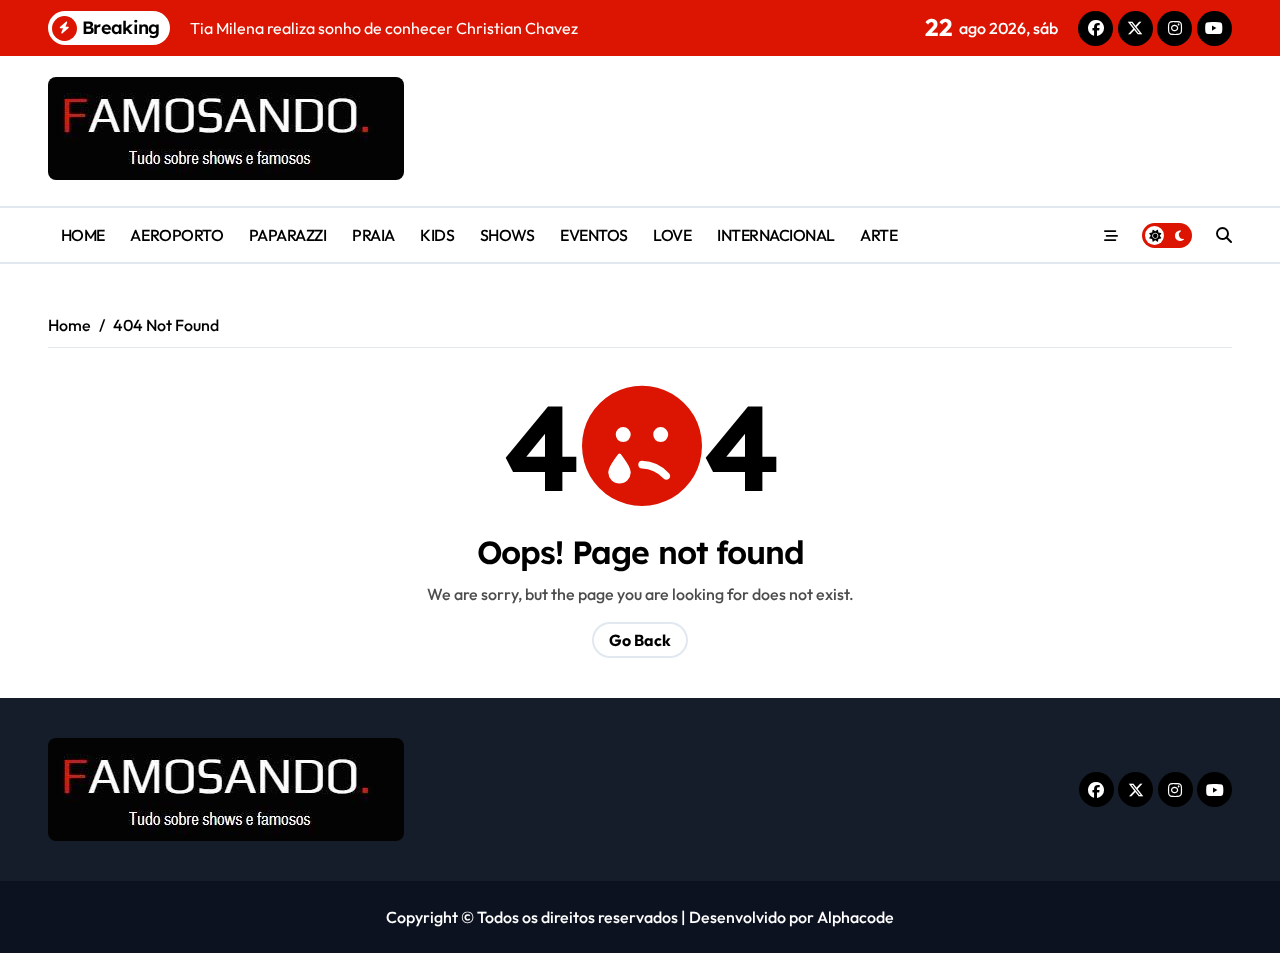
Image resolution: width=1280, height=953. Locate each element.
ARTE (878, 235)
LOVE (672, 235)
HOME (83, 235)
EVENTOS (594, 235)
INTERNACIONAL (776, 235)
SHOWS (507, 235)
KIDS (437, 235)
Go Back (640, 640)
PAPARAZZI (288, 235)
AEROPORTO (176, 235)
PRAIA (373, 235)
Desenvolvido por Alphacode (791, 917)
